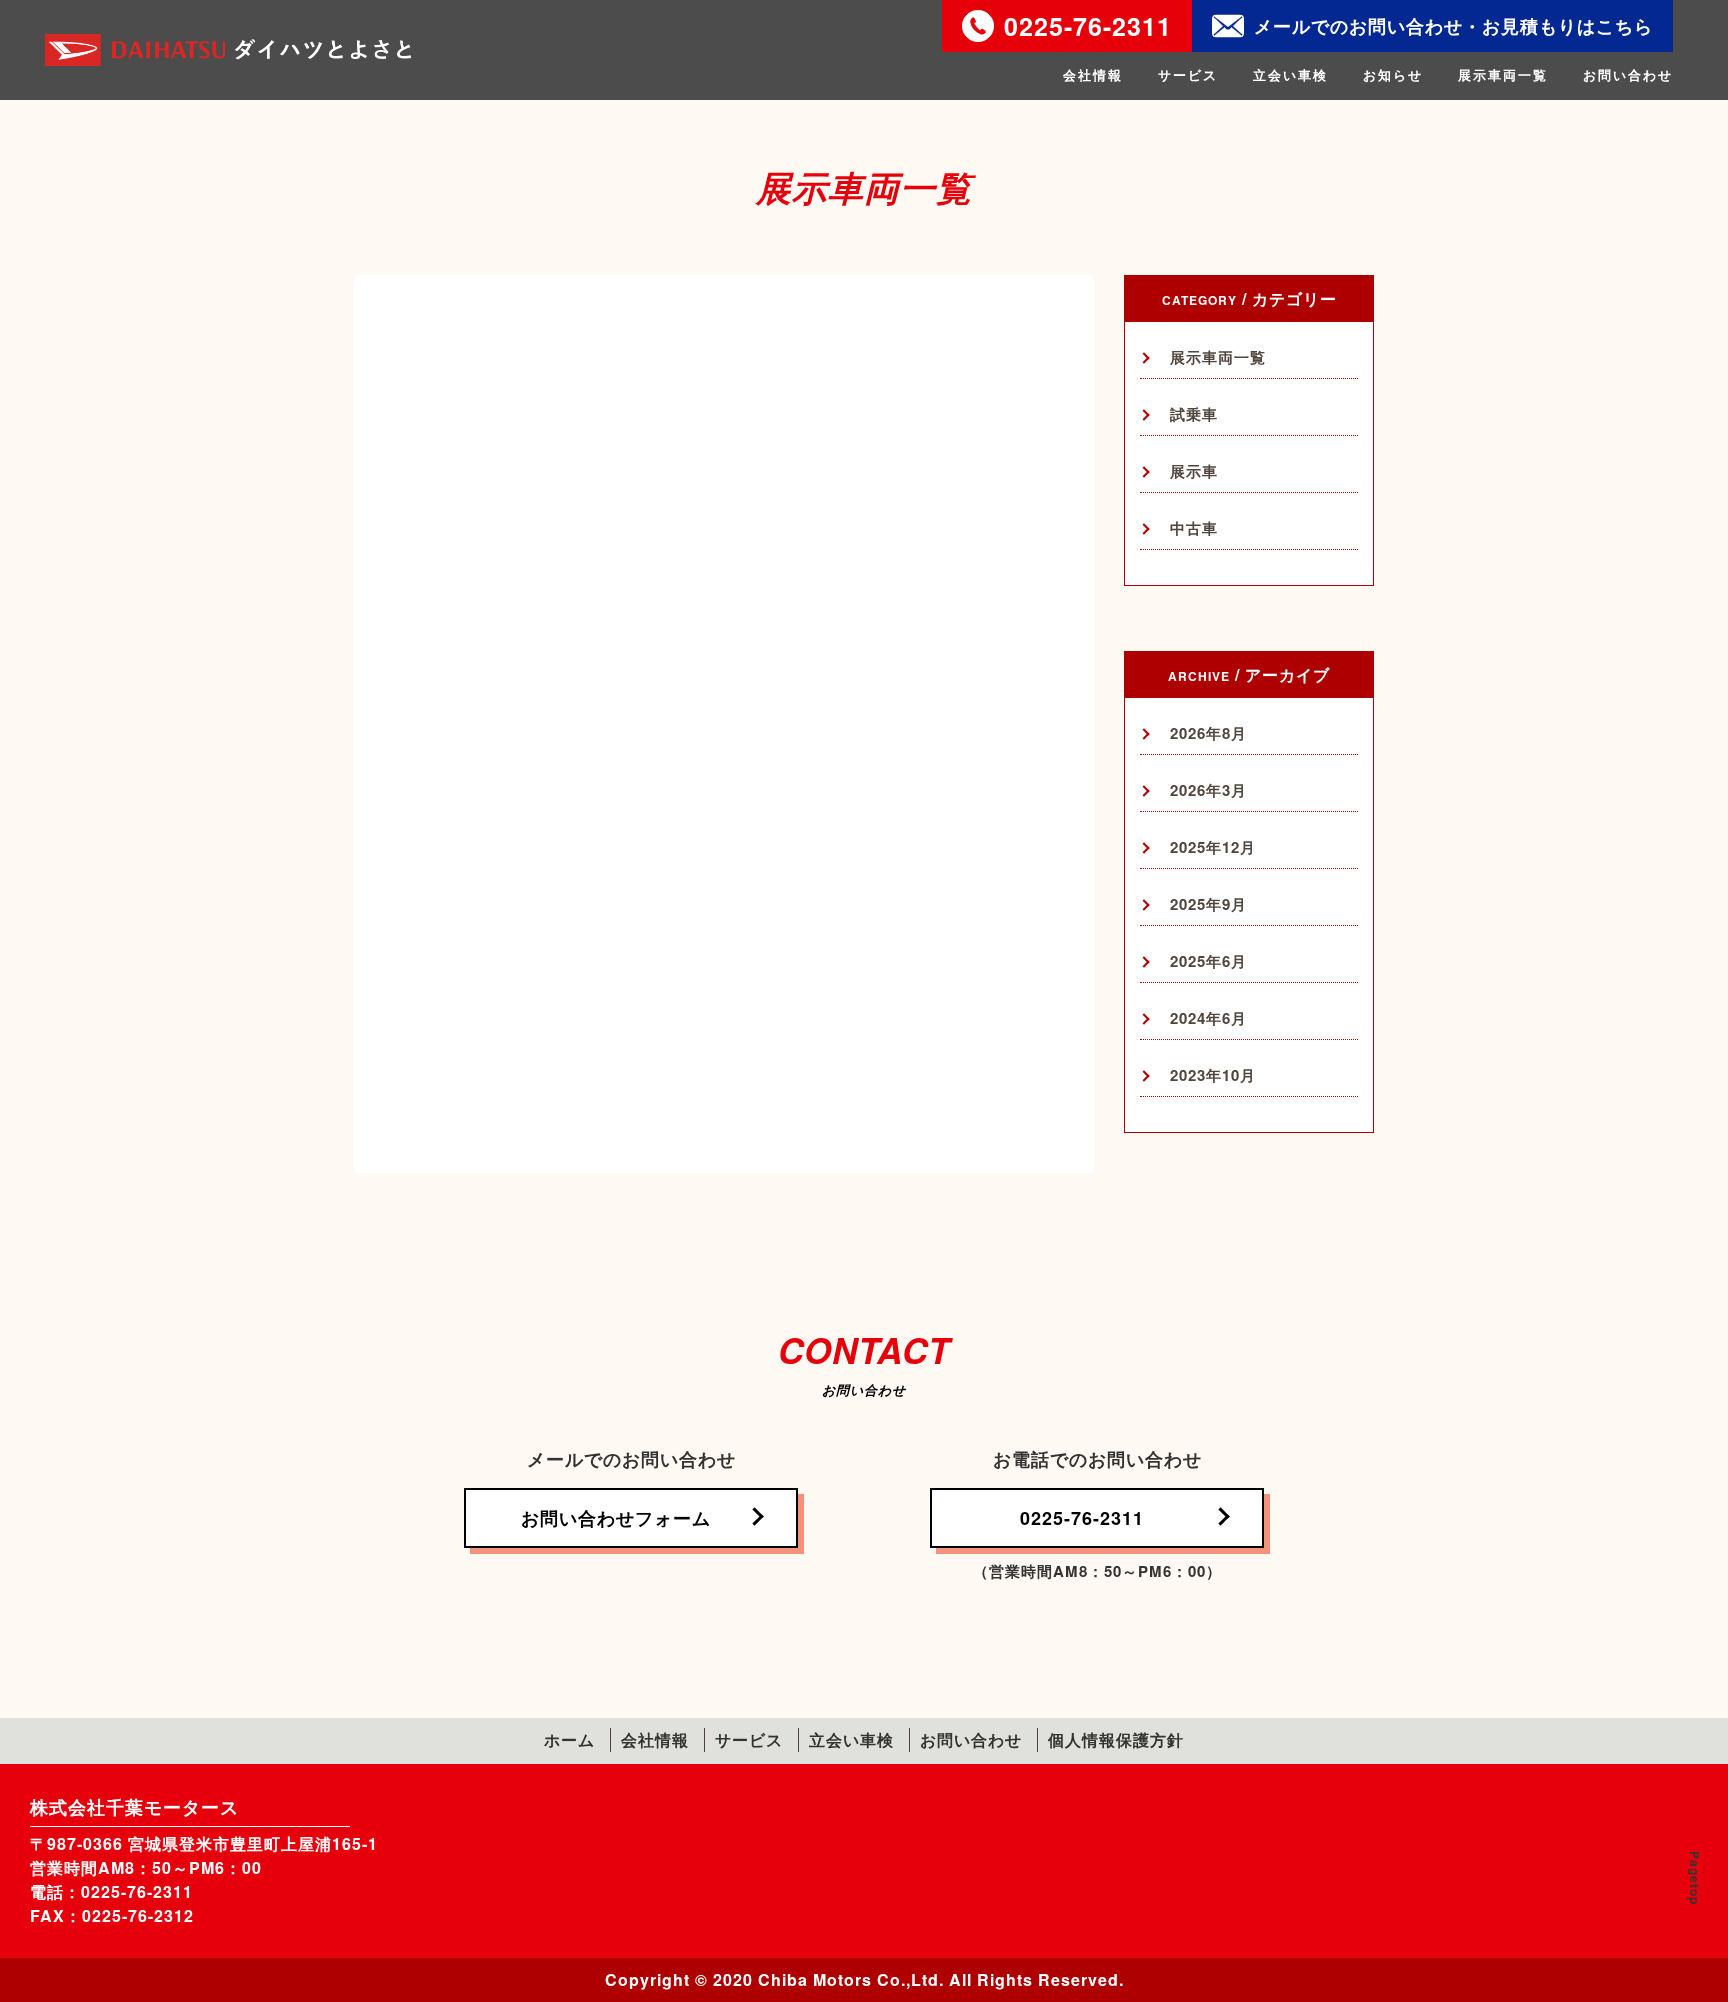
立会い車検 (1290, 74)
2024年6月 (1208, 1018)
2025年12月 (1213, 847)
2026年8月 (1208, 733)
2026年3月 (1208, 790)
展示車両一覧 (1503, 74)
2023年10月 (1213, 1075)
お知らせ (1393, 74)
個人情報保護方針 (1116, 1739)
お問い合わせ (1628, 74)
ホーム (569, 1739)
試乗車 (1194, 414)
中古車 (1194, 528)
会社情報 (1093, 74)
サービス (1188, 74)
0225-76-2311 (1088, 26)
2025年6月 (1208, 961)
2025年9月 (1208, 904)
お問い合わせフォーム (616, 1518)
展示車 (1194, 471)
